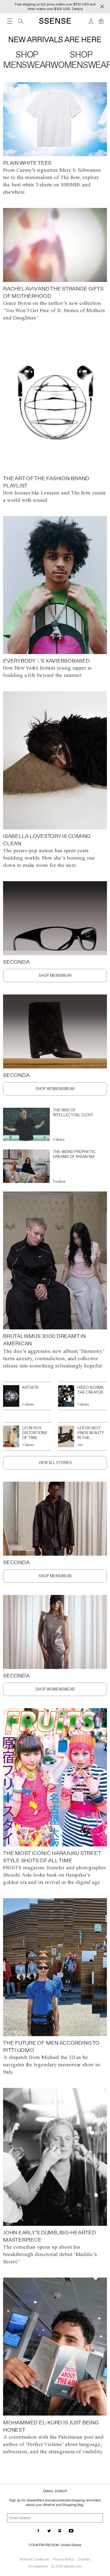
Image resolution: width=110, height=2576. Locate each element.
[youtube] (71, 2531)
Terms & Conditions (34, 2559)
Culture (59, 1139)
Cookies (84, 2559)
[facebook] (38, 2531)
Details (77, 9)
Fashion (59, 1181)
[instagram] (60, 2531)
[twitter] (49, 2531)
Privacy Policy (63, 2559)
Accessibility (38, 2566)
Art (80, 1445)
